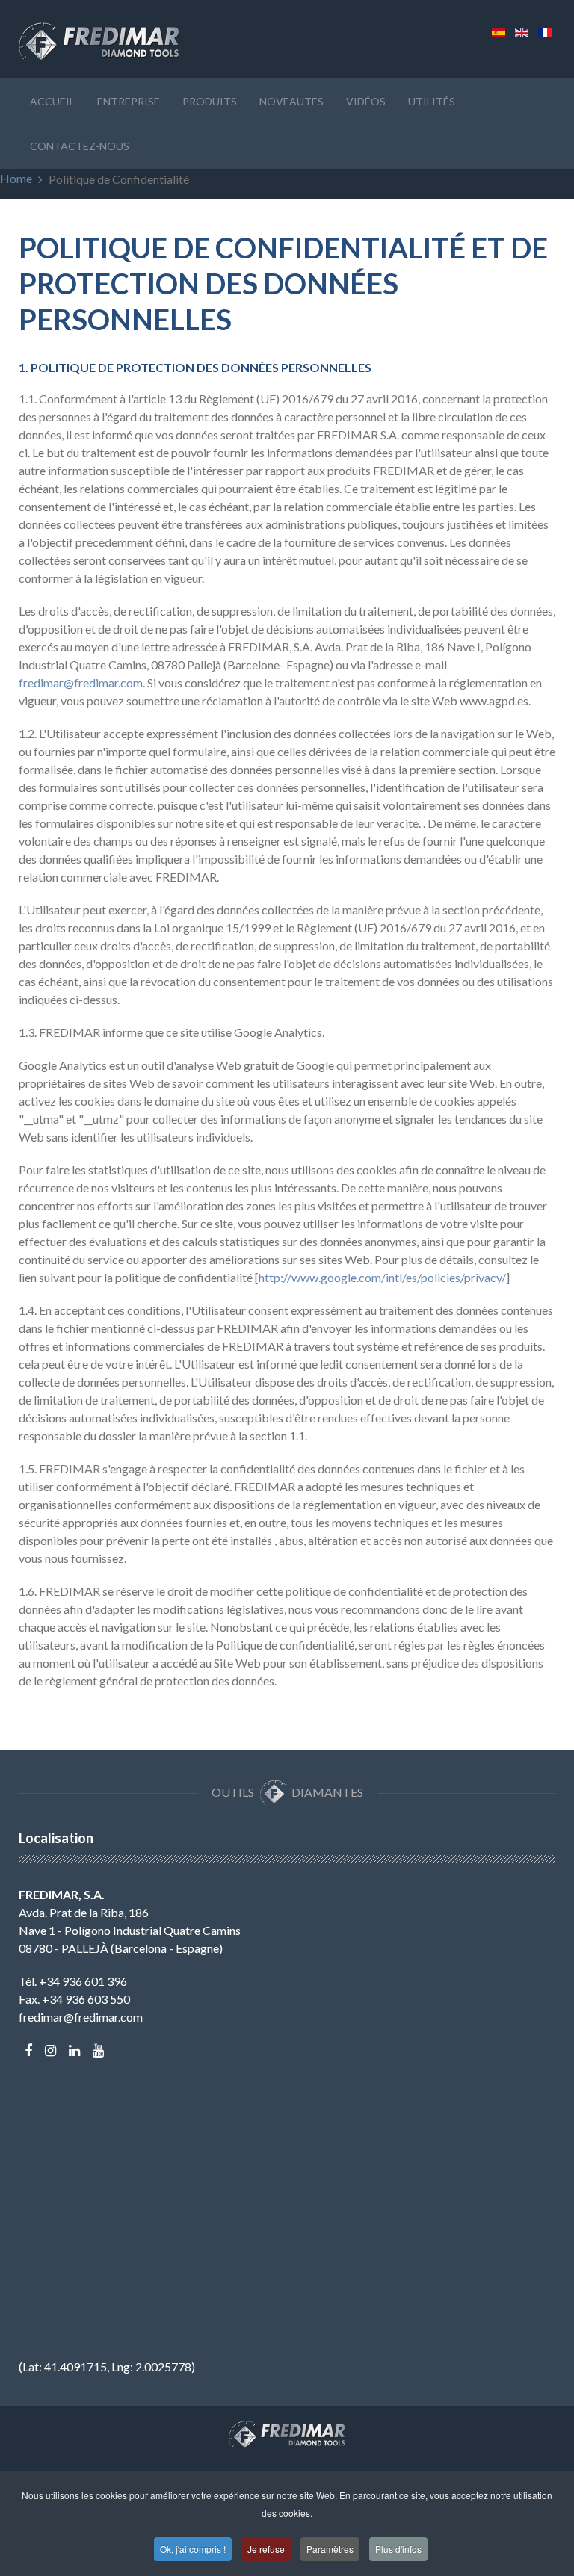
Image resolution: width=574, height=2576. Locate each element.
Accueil (52, 101)
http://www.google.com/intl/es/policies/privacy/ (382, 1277)
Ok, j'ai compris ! (193, 2549)
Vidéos (366, 101)
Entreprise (129, 101)
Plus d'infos (398, 2549)
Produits (210, 101)
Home (16, 178)
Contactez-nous (80, 146)
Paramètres (330, 2549)
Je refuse (266, 2549)
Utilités (432, 101)
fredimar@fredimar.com (81, 682)
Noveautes (291, 101)
